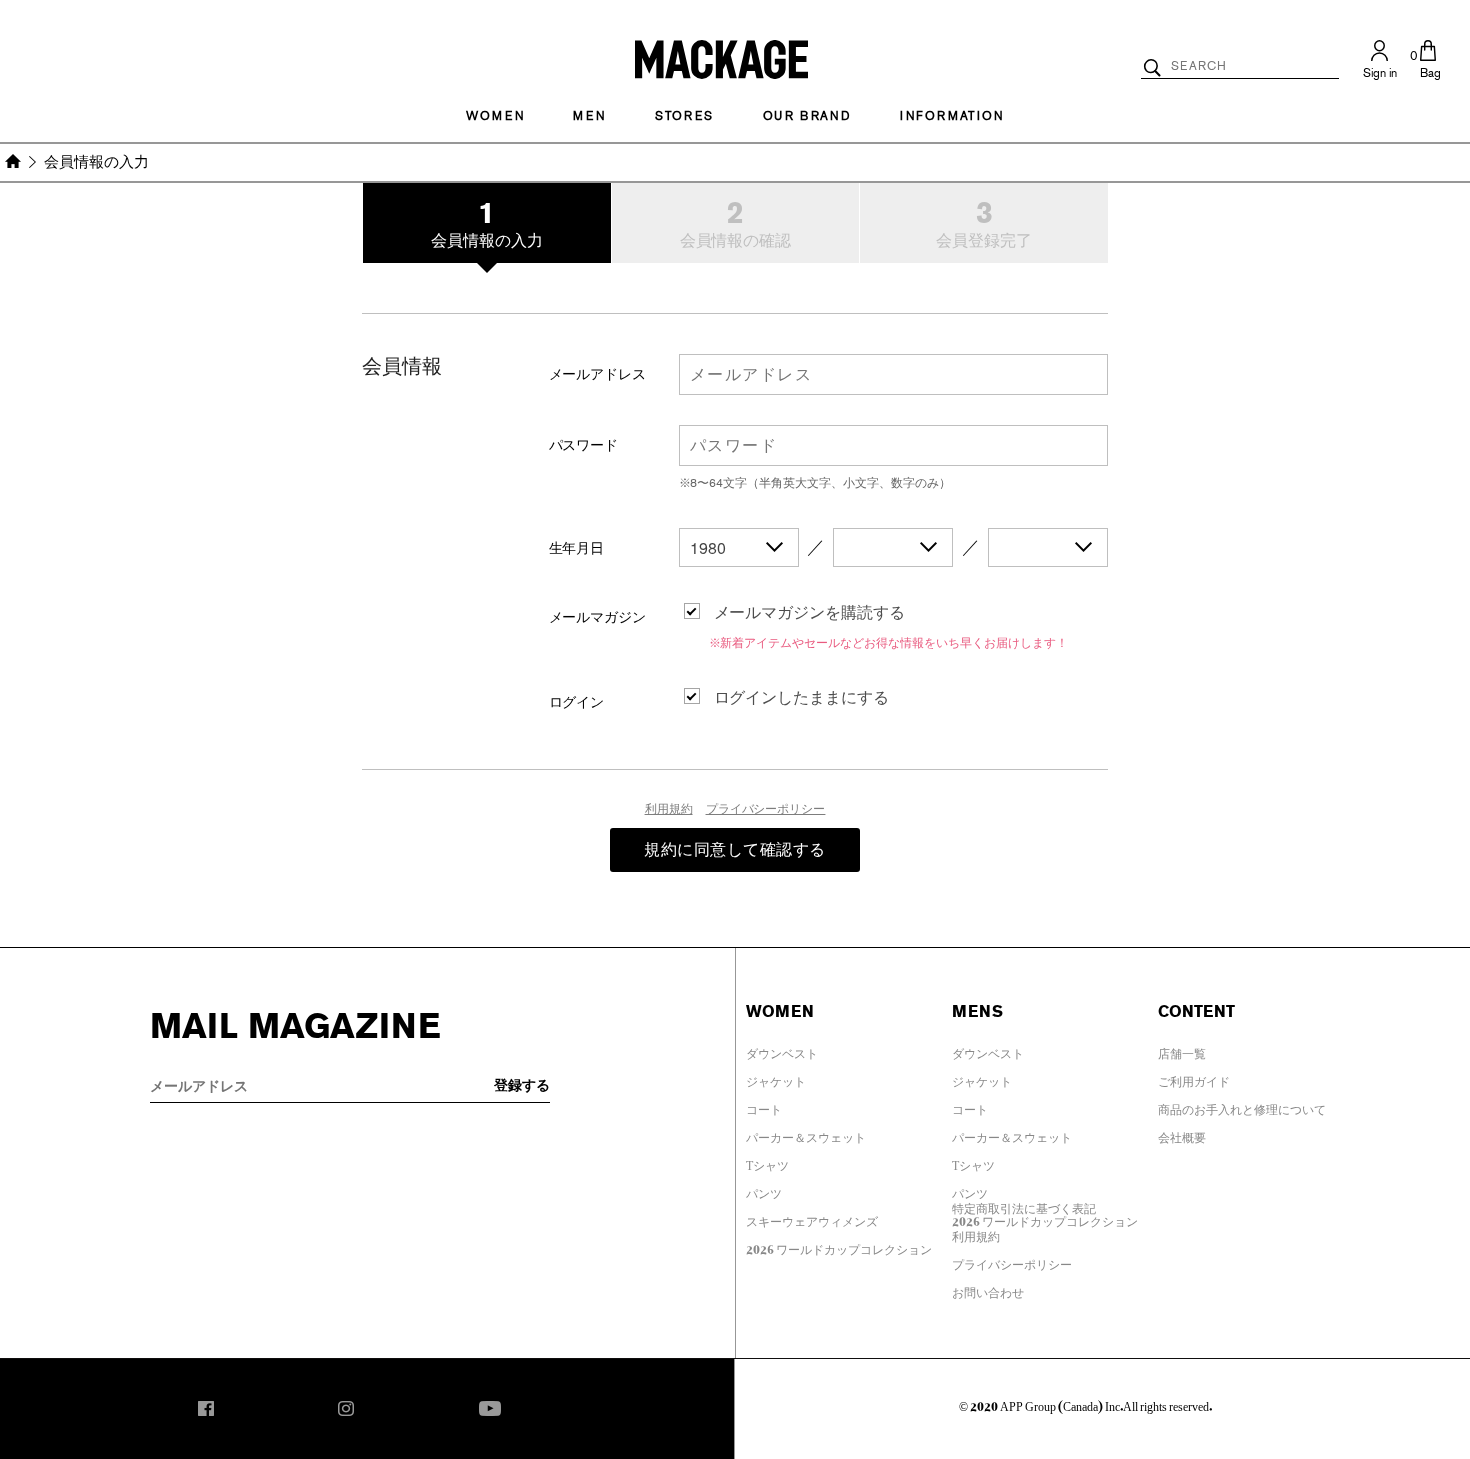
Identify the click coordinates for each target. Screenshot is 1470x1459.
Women (495, 116)
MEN (589, 116)
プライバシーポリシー (766, 809)
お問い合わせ (988, 1289)
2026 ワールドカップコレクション (839, 1246)
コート (764, 1106)
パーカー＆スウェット (806, 1134)
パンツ (764, 1190)
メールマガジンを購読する (810, 612)
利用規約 (669, 809)
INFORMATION (952, 116)
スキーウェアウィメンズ (812, 1218)
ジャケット (776, 1078)
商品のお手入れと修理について (1242, 1106)
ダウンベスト (782, 1050)
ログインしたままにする (802, 697)
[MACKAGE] (721, 58)
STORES (684, 116)
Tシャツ (767, 1162)
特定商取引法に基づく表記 (1024, 1205)
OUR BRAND (807, 116)
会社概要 (1182, 1134)
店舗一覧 (1182, 1050)
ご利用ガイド (1194, 1078)
